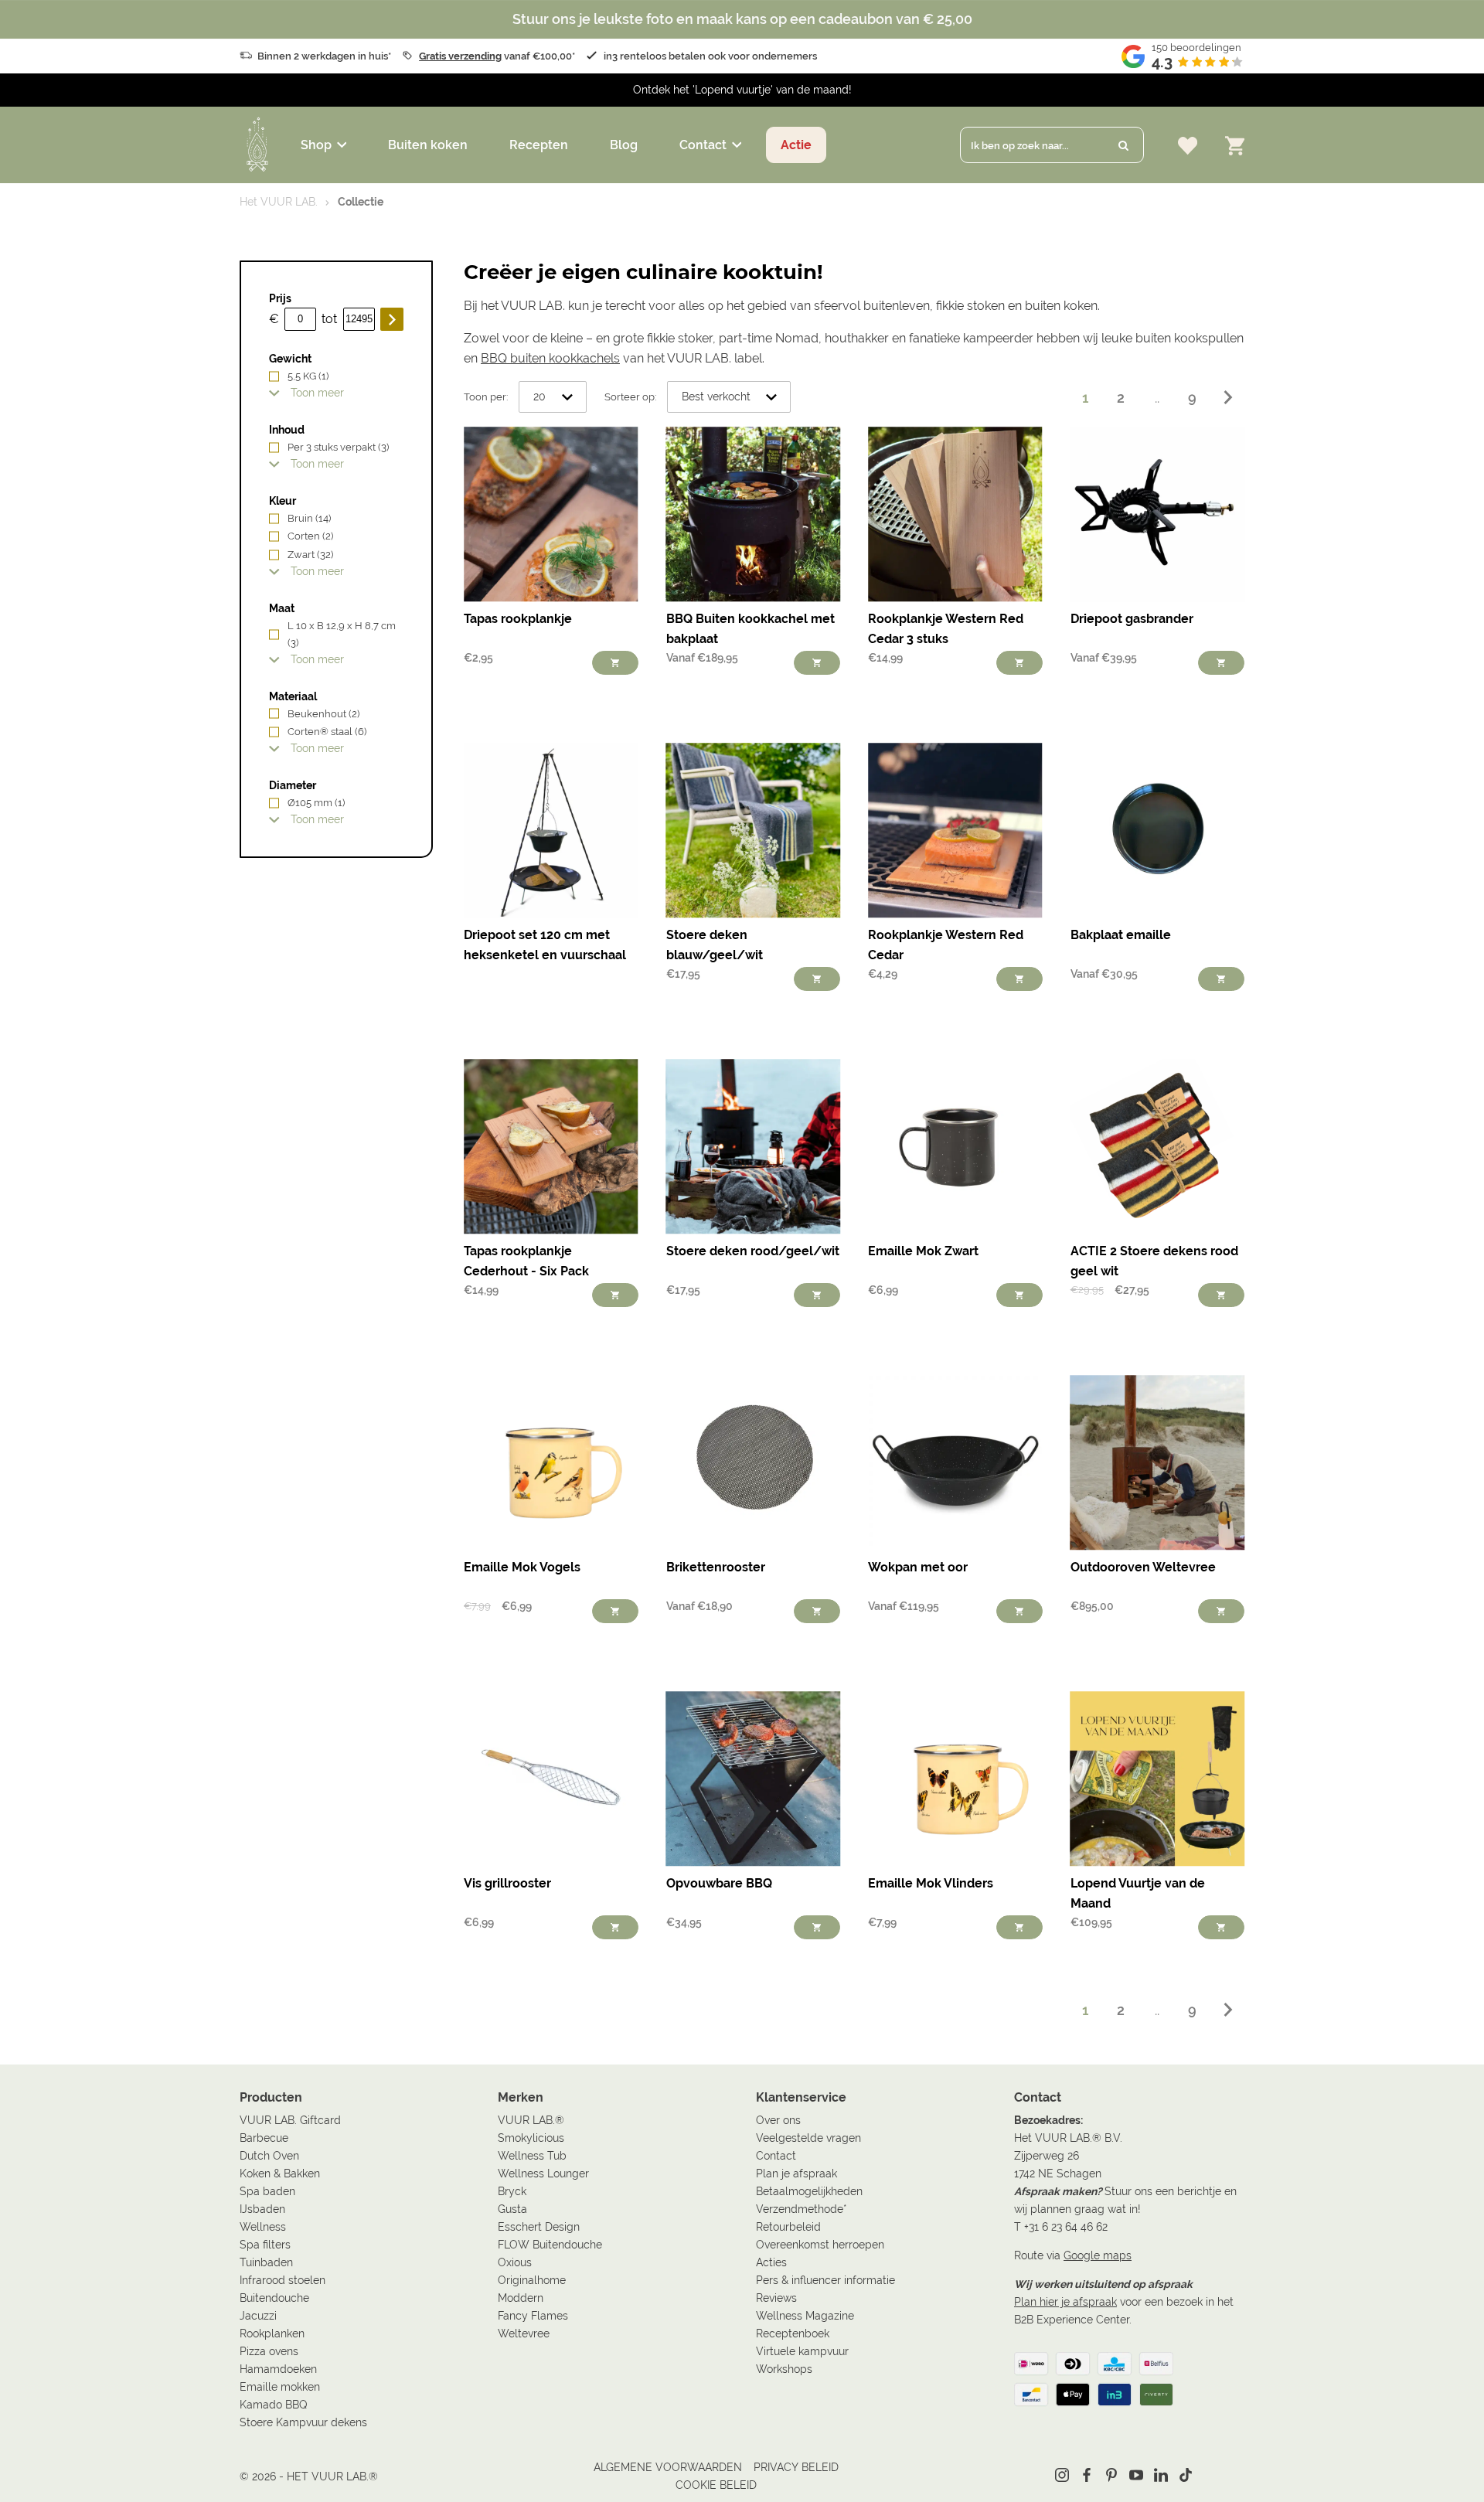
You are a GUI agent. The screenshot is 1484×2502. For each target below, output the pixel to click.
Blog (624, 145)
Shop (316, 145)
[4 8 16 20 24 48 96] (553, 397)
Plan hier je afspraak (1065, 2302)
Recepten (539, 145)
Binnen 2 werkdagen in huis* (324, 56)
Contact (703, 145)
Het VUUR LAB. (279, 202)
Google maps (1098, 2255)
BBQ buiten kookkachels (550, 358)
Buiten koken (428, 145)
